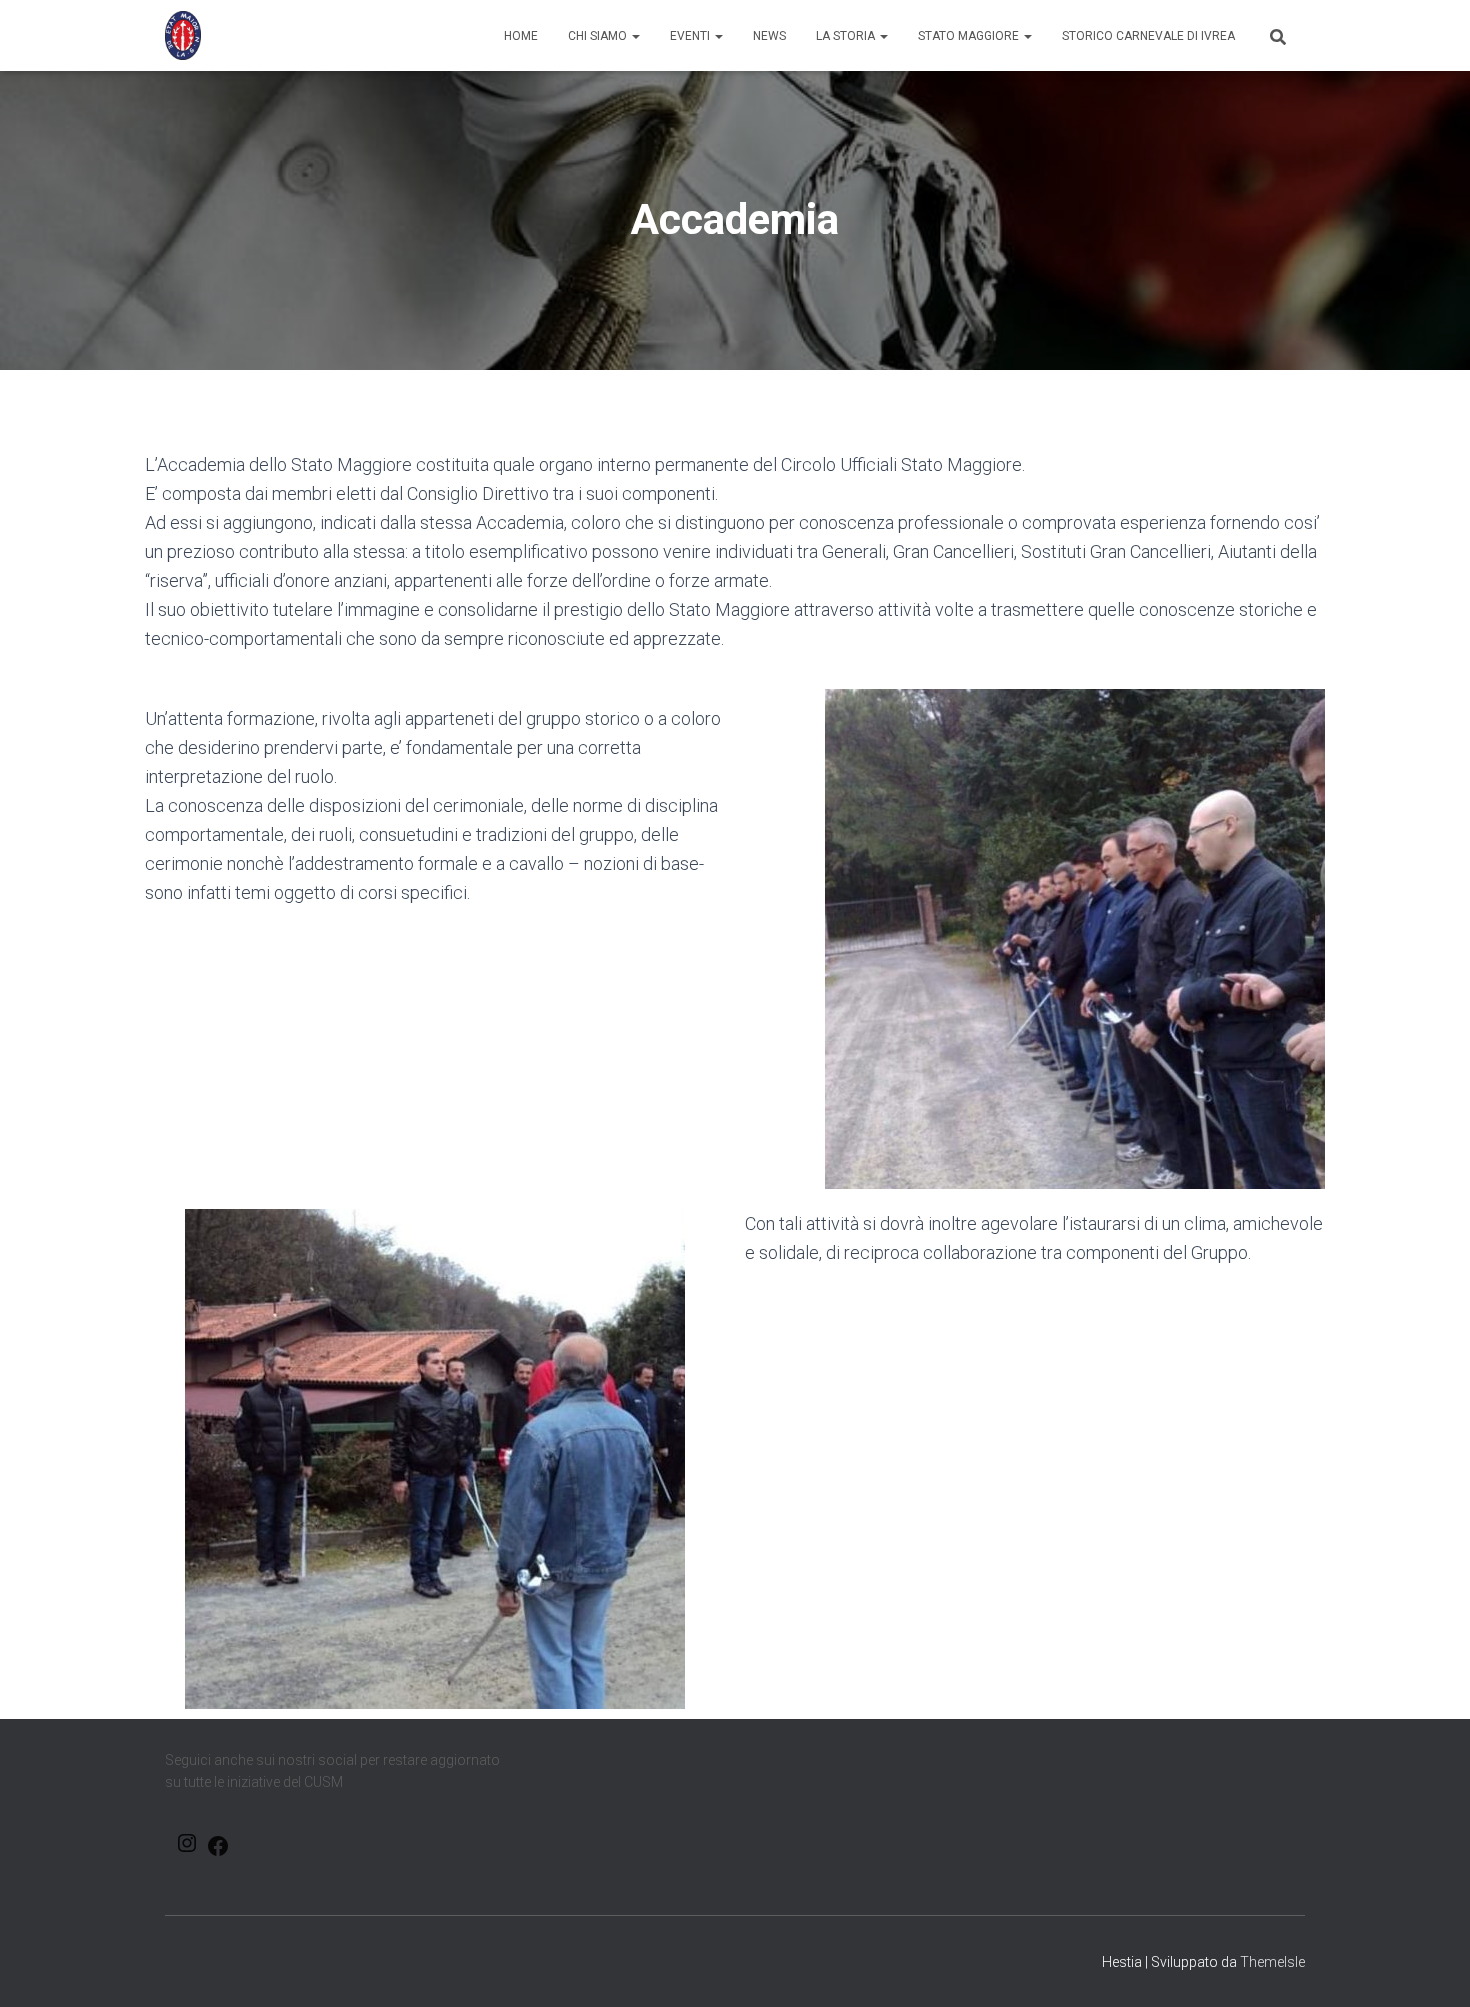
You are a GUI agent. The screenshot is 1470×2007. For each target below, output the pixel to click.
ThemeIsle (1272, 1962)
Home (521, 36)
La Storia (847, 36)
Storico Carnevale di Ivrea (1148, 36)
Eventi (691, 36)
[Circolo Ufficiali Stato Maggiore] (183, 36)
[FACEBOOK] (218, 1852)
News (769, 36)
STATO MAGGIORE (970, 36)
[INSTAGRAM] (187, 1849)
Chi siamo (599, 36)
